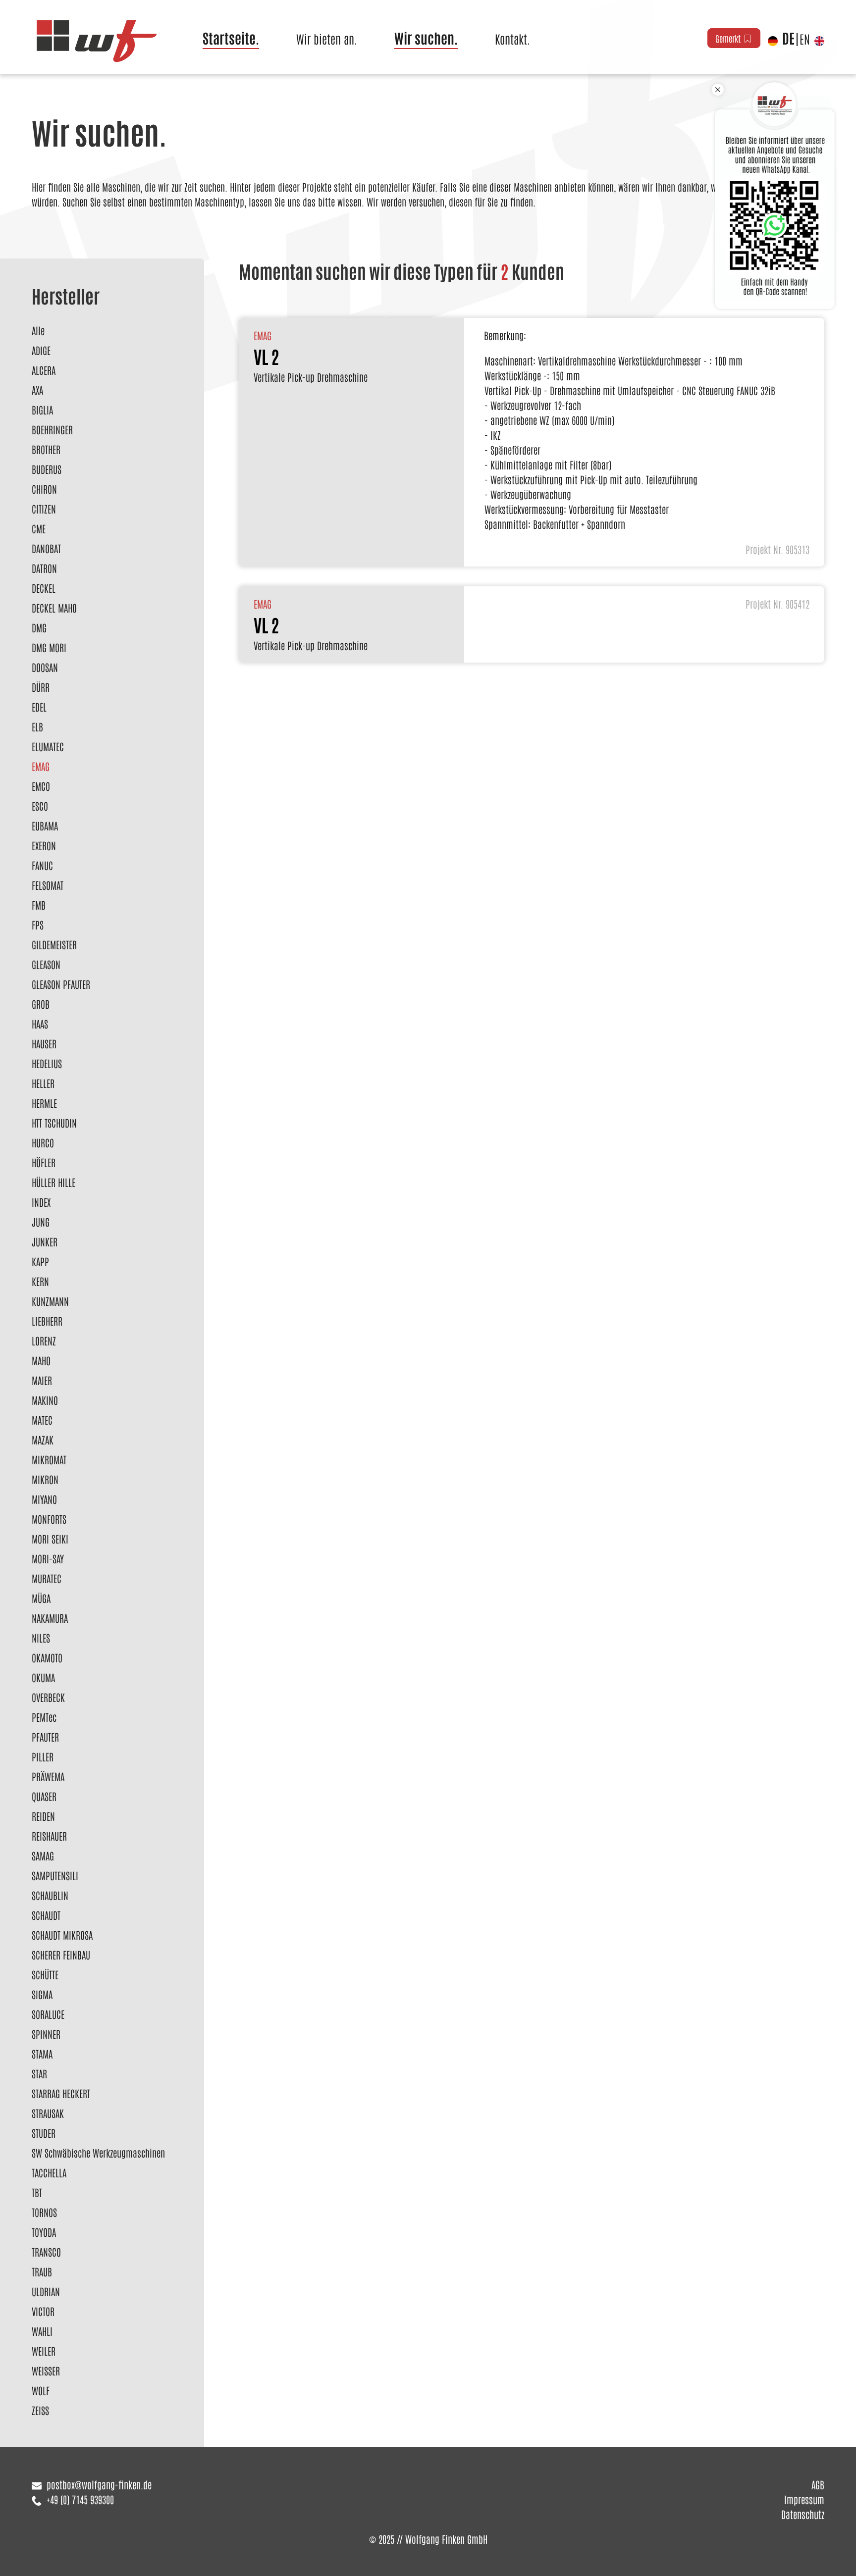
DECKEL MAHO (54, 608)
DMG (39, 627)
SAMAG (43, 1855)
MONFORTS (49, 1519)
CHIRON (44, 489)
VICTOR (43, 2311)
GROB (41, 1004)
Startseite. (231, 38)
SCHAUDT (46, 1915)
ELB (37, 726)
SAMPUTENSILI (55, 1875)
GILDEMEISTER (54, 944)
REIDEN (43, 1816)
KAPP (40, 1261)
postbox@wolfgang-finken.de (99, 2484)
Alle (38, 330)
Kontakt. (512, 38)
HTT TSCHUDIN (54, 1123)
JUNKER (45, 1241)
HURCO (43, 1142)
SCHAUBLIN (50, 1895)
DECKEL (44, 588)
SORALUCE (48, 2014)
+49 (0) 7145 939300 (80, 2499)
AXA (37, 390)
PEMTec (44, 1717)
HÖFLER (44, 1162)
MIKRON (45, 1479)
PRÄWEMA (48, 1776)
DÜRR (41, 687)
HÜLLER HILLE (53, 1182)
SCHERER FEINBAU (61, 1955)
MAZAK (43, 1440)
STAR (39, 2073)
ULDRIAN (46, 2291)
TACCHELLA (49, 2172)
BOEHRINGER (52, 429)
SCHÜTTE (45, 1974)
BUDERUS (47, 469)
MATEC (42, 1420)
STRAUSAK (48, 2113)
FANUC (42, 865)
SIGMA (42, 1994)
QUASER (44, 1796)
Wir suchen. (426, 38)
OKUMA (43, 1677)
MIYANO (44, 1499)
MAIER (42, 1380)
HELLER (43, 1083)
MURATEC (47, 1578)
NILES (41, 1638)
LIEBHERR (47, 1321)
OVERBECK (48, 1697)
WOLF (41, 2390)
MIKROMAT (49, 1459)
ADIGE (41, 350)
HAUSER (44, 1043)
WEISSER (46, 2370)
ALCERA (44, 370)
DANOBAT (46, 548)
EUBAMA (45, 825)
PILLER (43, 1756)
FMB (39, 905)
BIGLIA (42, 410)
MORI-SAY (48, 1558)
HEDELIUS (47, 1063)
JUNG (41, 1222)
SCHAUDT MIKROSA (62, 1935)
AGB (818, 2484)
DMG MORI (49, 647)
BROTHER (46, 449)
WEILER (44, 2351)
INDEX (41, 1202)
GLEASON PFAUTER (61, 984)
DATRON (44, 568)
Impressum (804, 2499)
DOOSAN (45, 667)
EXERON (44, 845)
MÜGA (41, 1598)
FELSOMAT (48, 885)
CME (39, 528)
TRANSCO (46, 2252)
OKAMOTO (47, 1657)
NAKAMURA (50, 1618)
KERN (40, 1281)
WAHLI (42, 2331)
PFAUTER (45, 1737)
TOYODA (44, 2232)
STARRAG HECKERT (61, 2093)
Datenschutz (803, 2514)
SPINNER (46, 2034)
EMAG (41, 766)
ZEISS (40, 2410)
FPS (38, 925)
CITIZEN (44, 509)
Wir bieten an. (327, 38)
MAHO (41, 1360)
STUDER (44, 2133)
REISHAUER (49, 1836)
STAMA (42, 2054)
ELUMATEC (48, 746)
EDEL (39, 707)
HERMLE (44, 1103)
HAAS (40, 1024)
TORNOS (44, 2212)
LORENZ (44, 1340)
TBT (37, 2192)
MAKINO (45, 1400)
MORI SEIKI (50, 1539)
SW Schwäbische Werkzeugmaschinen (98, 2153)
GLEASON (46, 964)
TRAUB (42, 2271)
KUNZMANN (50, 1301)
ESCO (40, 806)
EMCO (41, 786)
